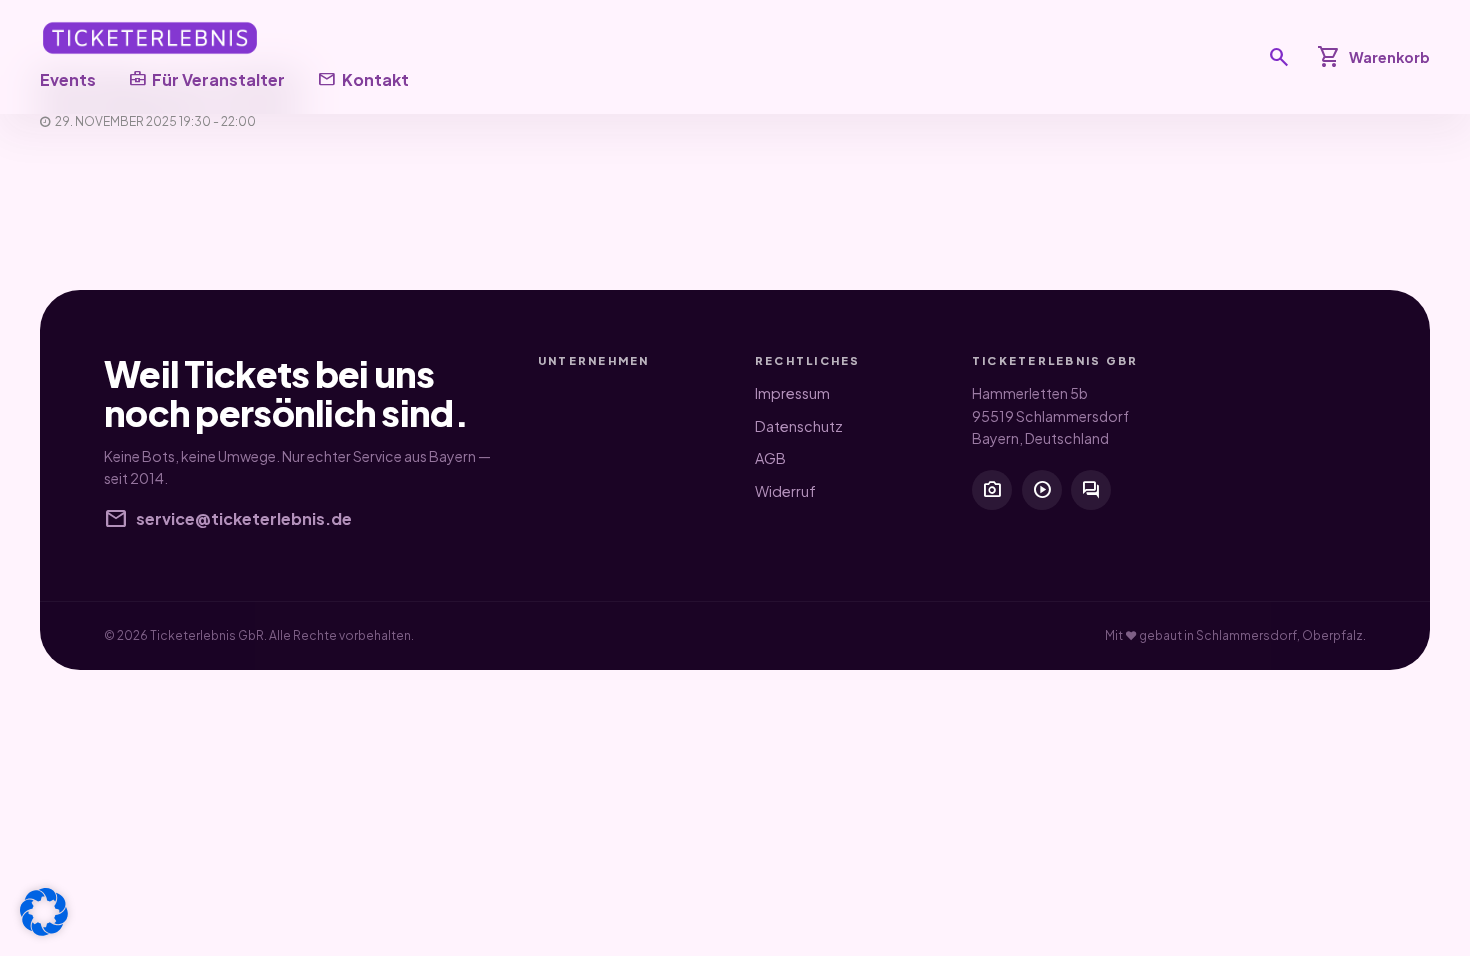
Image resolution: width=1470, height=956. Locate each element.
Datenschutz (799, 426)
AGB (770, 458)
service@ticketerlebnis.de (228, 519)
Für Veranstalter (206, 79)
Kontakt (362, 79)
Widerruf (785, 491)
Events (68, 79)
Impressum (792, 393)
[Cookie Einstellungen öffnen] (44, 912)
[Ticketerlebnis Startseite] (150, 38)
